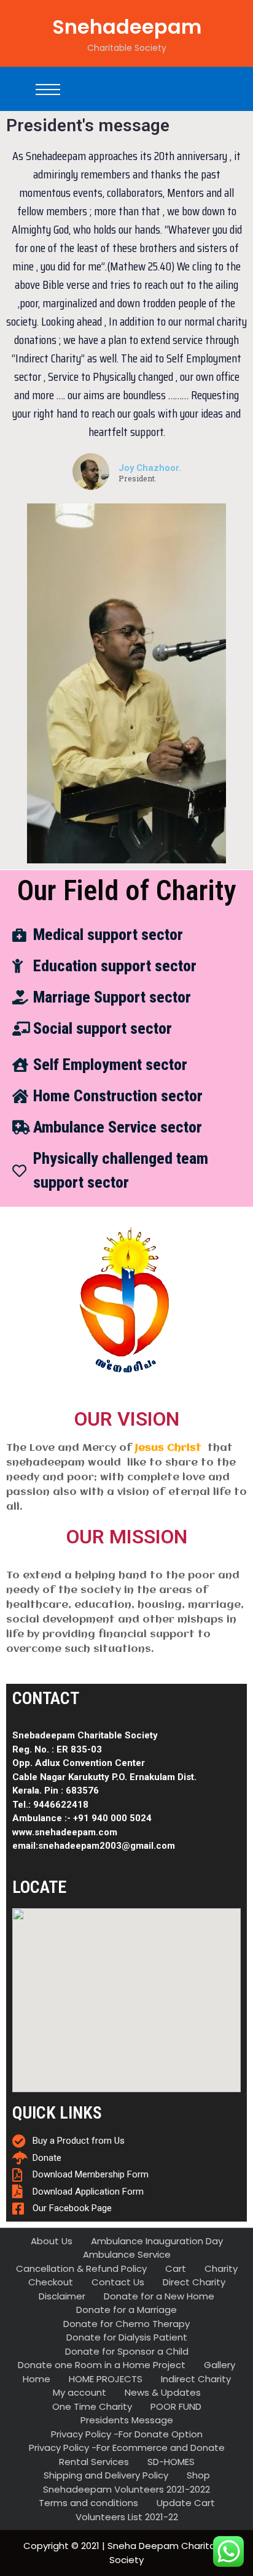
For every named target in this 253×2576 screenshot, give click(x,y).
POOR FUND (176, 2406)
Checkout (51, 2282)
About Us (52, 2241)
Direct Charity (194, 2282)
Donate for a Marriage (126, 2310)
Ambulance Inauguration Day (157, 2241)
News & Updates (163, 2392)
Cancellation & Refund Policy (81, 2268)
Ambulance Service (127, 2254)
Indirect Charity (196, 2379)
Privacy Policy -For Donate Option (127, 2434)
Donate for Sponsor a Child (127, 2351)
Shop (198, 2475)
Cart (176, 2268)
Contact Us (118, 2282)
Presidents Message (127, 2420)
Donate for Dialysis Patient (127, 2337)
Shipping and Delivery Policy (106, 2475)
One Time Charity (92, 2406)
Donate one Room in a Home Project (102, 2365)
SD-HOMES (171, 2462)
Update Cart (186, 2503)
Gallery (220, 2365)
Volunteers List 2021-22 (127, 2517)
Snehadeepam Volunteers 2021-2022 (126, 2489)
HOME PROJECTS (106, 2379)
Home (37, 2379)
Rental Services (94, 2462)
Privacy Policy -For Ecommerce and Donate (127, 2448)
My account (80, 2392)
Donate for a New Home (159, 2296)
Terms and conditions (88, 2503)
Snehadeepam (127, 27)
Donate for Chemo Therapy (126, 2324)
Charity (221, 2268)
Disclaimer (62, 2296)
